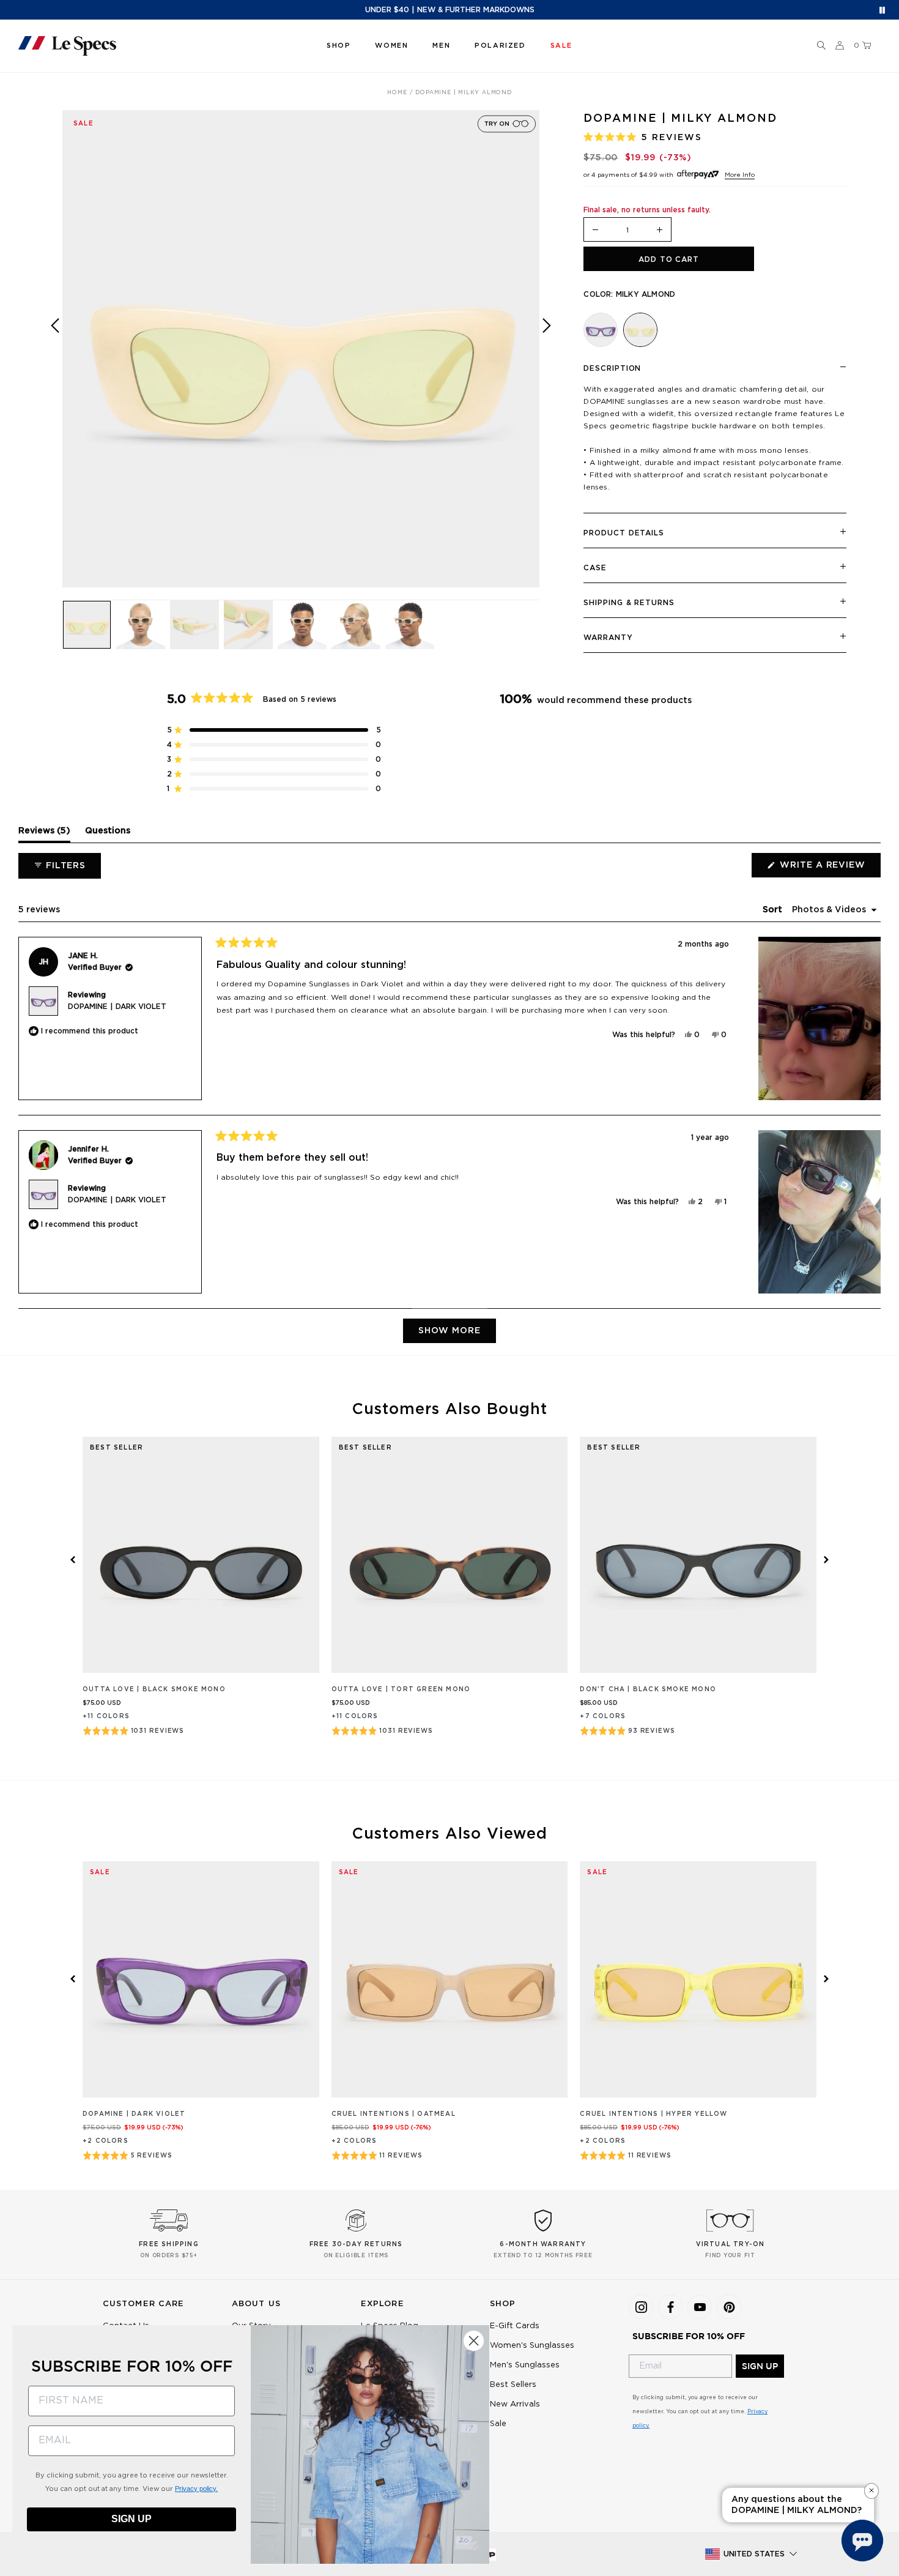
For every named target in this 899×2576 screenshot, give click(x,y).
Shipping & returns (629, 603)
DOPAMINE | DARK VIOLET (117, 1007)
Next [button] (547, 358)
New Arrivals (515, 2404)
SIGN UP (760, 2366)
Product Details (624, 533)
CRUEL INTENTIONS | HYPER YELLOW (653, 2114)
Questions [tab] (108, 834)
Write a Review (829, 869)
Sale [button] (561, 46)
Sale (498, 2424)
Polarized (500, 46)
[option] (301, 349)
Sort (774, 910)
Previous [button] (55, 358)
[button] (821, 46)
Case (595, 568)
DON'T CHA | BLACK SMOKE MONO (648, 1689)
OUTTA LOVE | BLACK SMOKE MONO (154, 1689)
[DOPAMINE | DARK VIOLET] (601, 330)
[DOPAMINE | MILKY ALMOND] (640, 330)
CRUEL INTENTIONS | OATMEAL (394, 2114)
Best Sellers (513, 2385)
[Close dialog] (474, 2341)
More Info (740, 175)
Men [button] (441, 46)
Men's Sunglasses (525, 2365)
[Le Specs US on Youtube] (700, 2307)
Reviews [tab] (44, 834)
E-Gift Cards (515, 2326)
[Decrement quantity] (595, 230)
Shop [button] (339, 46)
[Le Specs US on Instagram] (641, 2307)
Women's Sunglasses (532, 2346)
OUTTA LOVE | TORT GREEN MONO (401, 1689)
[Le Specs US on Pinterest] (729, 2307)
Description (612, 368)
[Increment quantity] (660, 230)
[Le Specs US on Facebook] (670, 2307)
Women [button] (391, 46)
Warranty (608, 638)
